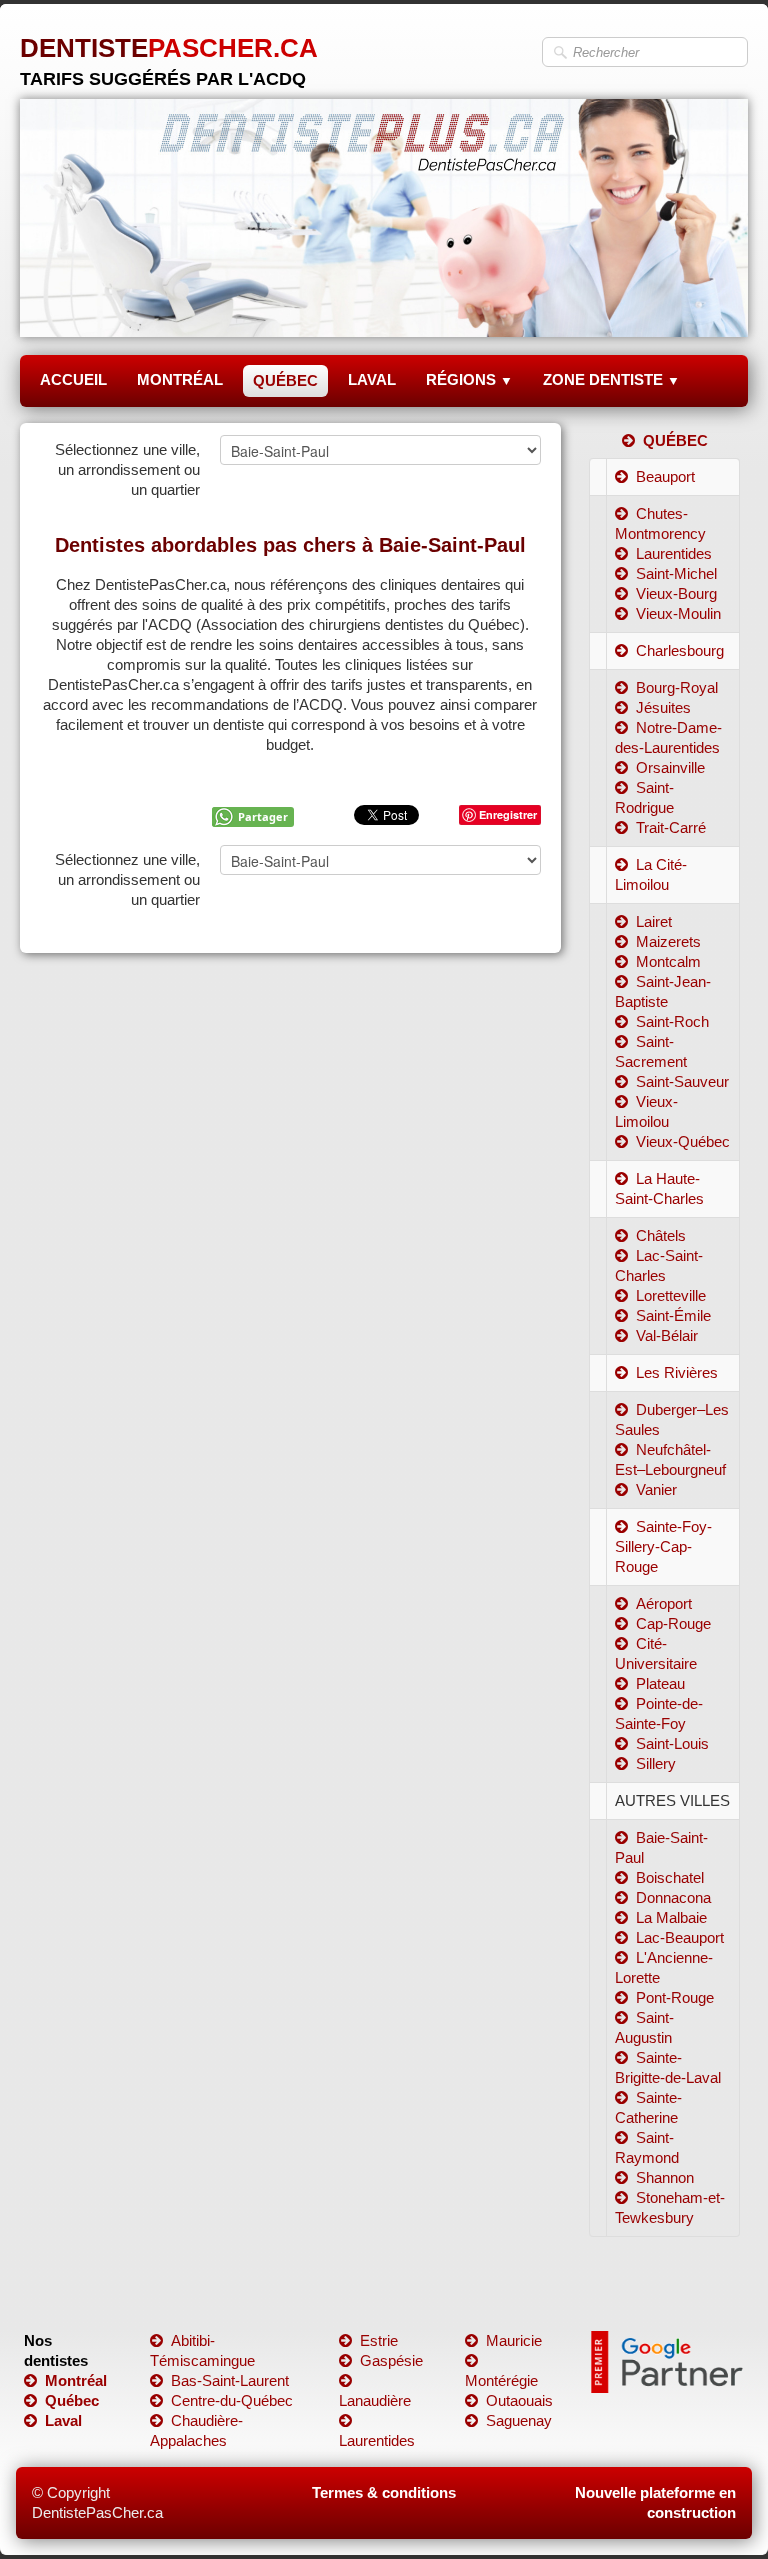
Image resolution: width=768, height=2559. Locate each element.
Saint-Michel (676, 573)
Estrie (379, 2340)
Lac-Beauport (680, 1937)
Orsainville (670, 767)
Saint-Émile (673, 1315)
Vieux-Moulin (678, 613)
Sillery (656, 1763)
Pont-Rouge (675, 1997)
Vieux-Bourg (676, 593)
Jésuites (663, 707)
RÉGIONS (469, 379)
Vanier (656, 1489)
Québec (72, 2400)
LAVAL (372, 379)
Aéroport (664, 1603)
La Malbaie (671, 1917)
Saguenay (519, 2420)
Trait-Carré (671, 827)
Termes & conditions (384, 2492)
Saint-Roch (672, 1021)
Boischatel (670, 1877)
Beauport (665, 476)
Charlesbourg (680, 650)
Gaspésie (391, 2360)
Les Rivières (677, 1372)
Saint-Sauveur (682, 1081)
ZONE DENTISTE (611, 379)
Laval (63, 2420)
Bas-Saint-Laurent (230, 2380)
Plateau (660, 1683)
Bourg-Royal (677, 687)
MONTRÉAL (180, 379)
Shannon (665, 2177)
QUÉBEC (285, 380)
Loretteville (671, 1295)
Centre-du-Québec (232, 2400)
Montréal (76, 2380)
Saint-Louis (672, 1743)
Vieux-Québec (683, 1141)
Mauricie (514, 2340)
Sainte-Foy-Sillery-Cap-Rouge (663, 1546)
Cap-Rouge (673, 1623)
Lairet (654, 921)
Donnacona (673, 1897)
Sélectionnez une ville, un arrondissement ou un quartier (127, 469)
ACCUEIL (73, 379)
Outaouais (519, 2400)
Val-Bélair (667, 1335)
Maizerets (668, 941)
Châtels (661, 1235)
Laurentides (674, 553)
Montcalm (668, 961)
